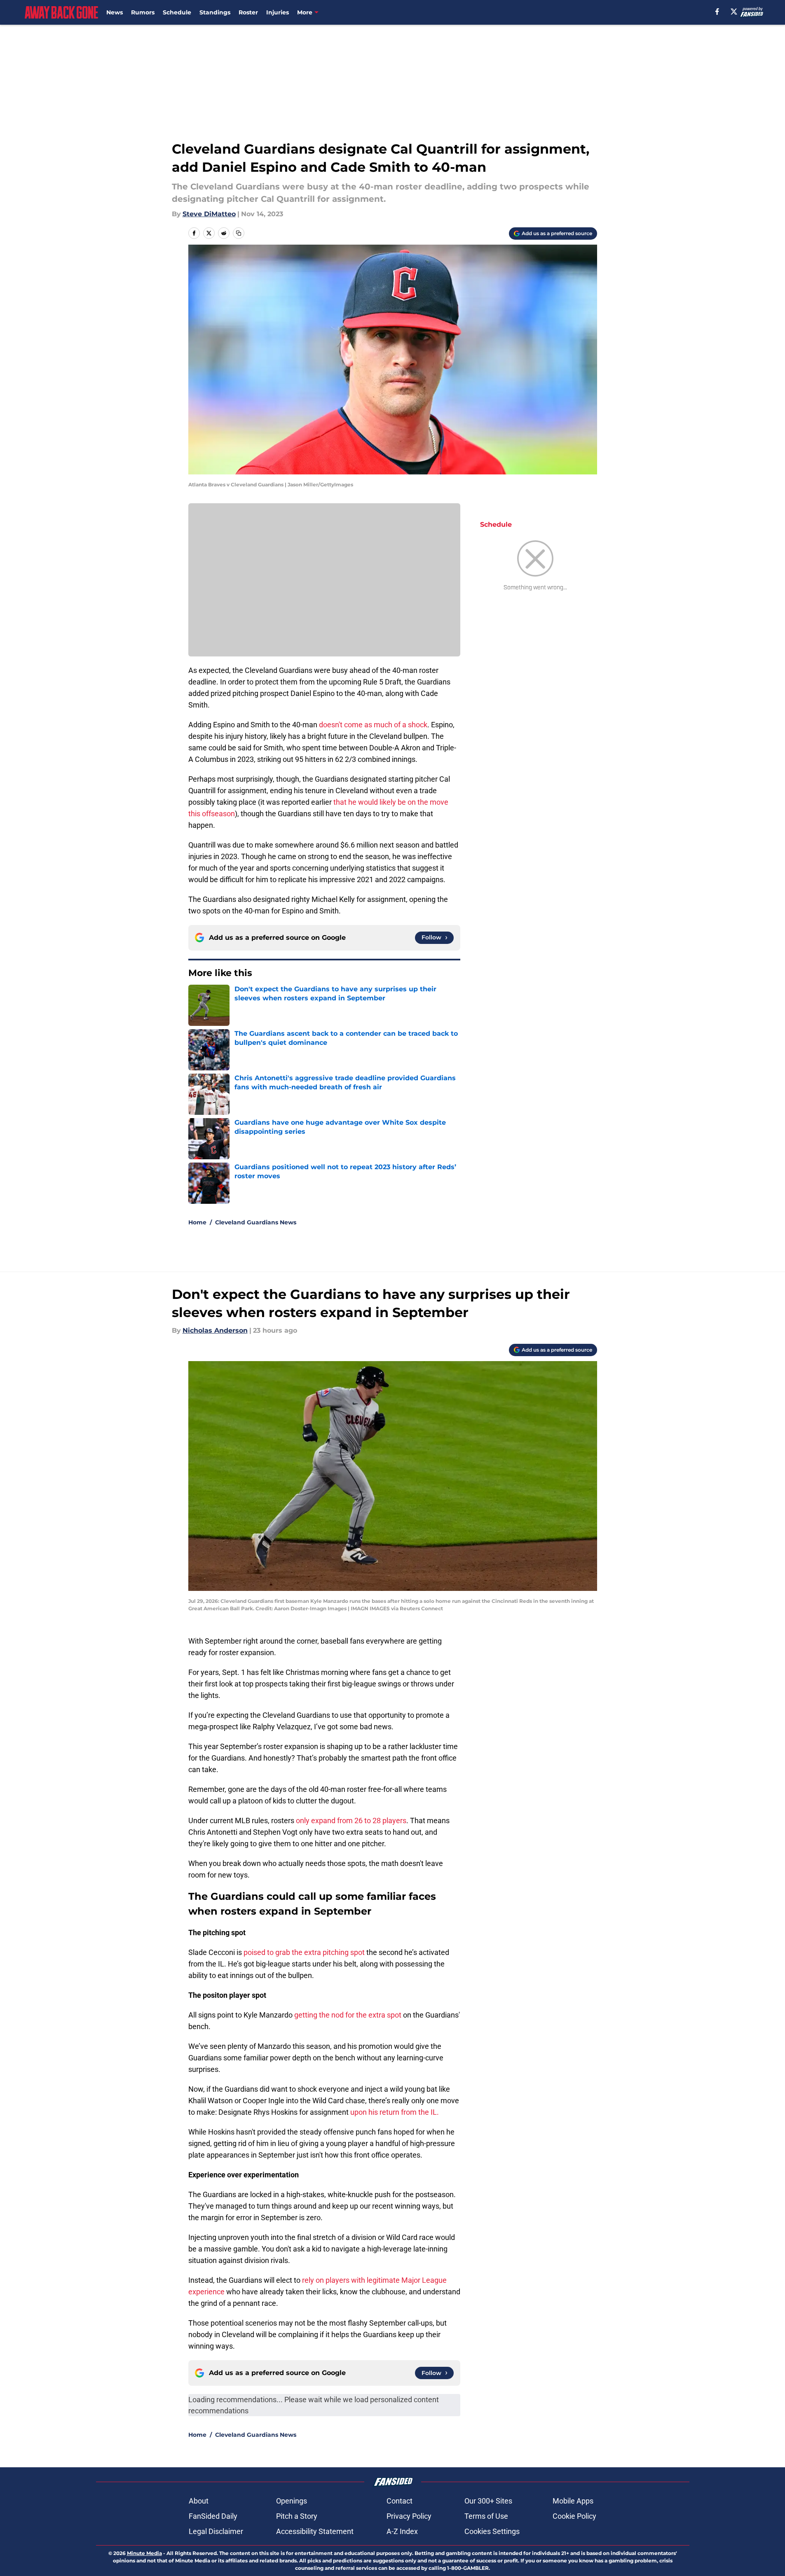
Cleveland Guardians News (256, 1222)
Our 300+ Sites (488, 2501)
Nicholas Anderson (215, 1330)
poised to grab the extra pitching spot (304, 1952)
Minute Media (144, 2553)
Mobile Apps (573, 2501)
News (115, 12)
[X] (734, 12)
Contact (400, 2501)
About (199, 2501)
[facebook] (717, 12)
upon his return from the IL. (395, 2112)
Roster (248, 12)
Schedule (177, 12)
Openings (292, 2501)
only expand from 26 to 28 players (351, 1820)
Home (197, 1222)
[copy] (239, 233)
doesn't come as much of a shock (373, 725)
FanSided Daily (213, 2516)
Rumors (143, 12)
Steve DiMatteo (209, 214)
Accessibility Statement (315, 2531)
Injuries (278, 12)
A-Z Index (402, 2531)
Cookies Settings (492, 2531)
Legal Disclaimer (216, 2531)
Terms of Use (486, 2516)
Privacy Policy (409, 2516)
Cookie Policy (574, 2516)
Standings (215, 12)
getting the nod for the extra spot (348, 2015)
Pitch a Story (297, 2516)
